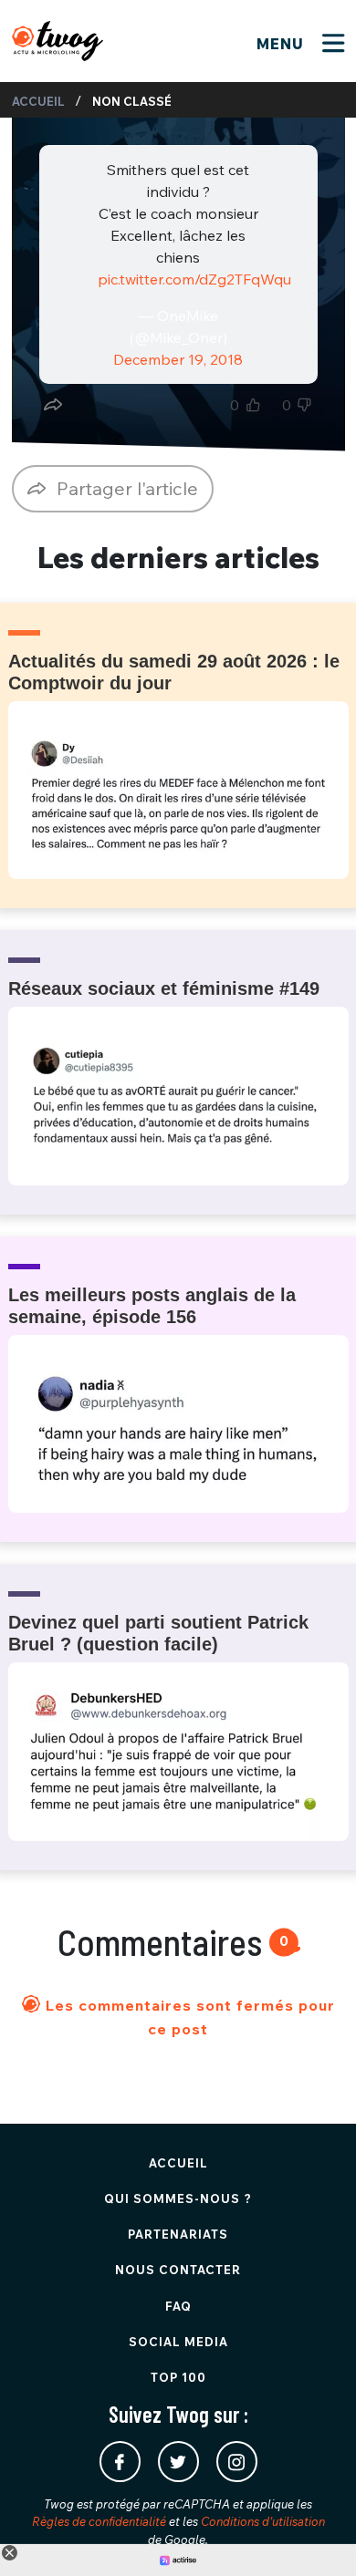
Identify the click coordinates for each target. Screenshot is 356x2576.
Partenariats (178, 2234)
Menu (283, 44)
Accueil (38, 101)
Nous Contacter (178, 2270)
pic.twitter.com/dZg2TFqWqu (194, 279)
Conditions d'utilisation (263, 2521)
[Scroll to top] (315, 2535)
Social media (178, 2342)
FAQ (178, 2306)
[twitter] (178, 2462)
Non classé (132, 101)
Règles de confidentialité (99, 2521)
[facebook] (120, 2462)
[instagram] (237, 2462)
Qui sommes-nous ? (178, 2198)
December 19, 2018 (178, 359)
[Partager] (53, 405)
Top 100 (178, 2377)
